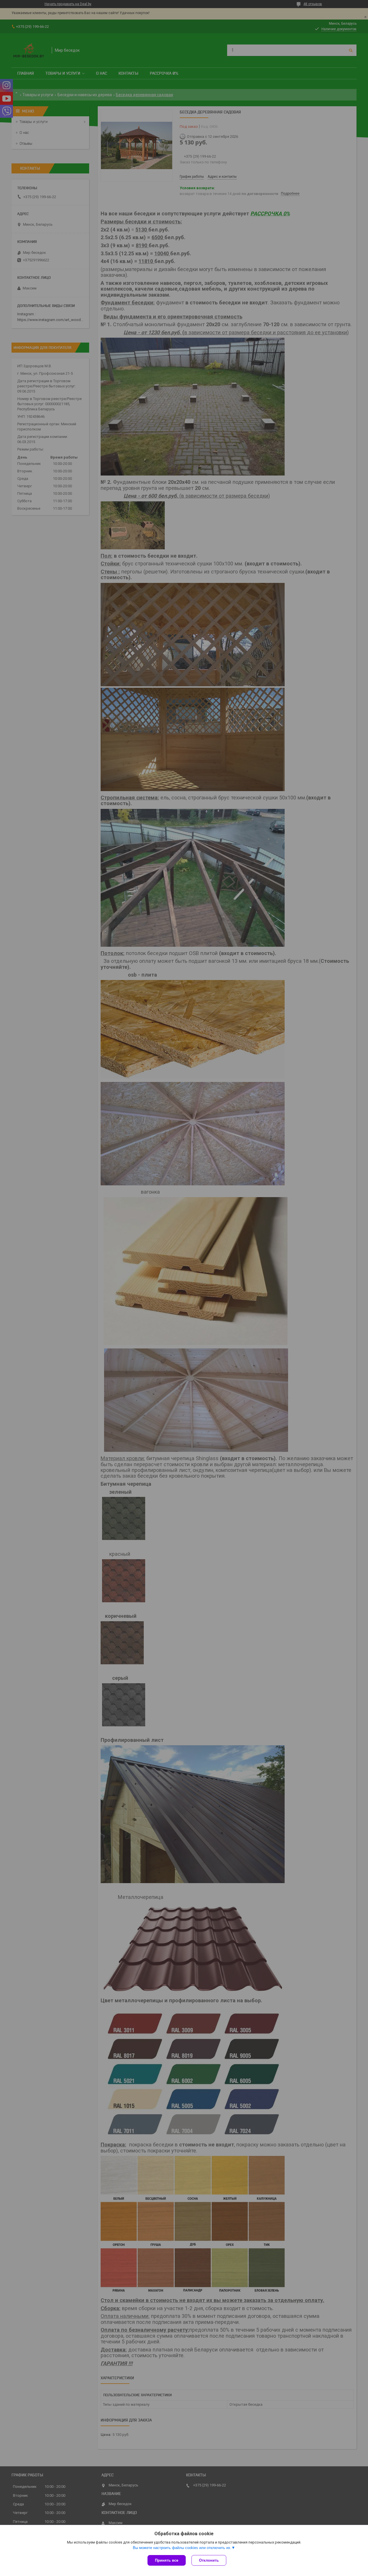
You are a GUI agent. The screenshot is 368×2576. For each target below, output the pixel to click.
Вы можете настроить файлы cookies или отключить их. (182, 2548)
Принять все (167, 2560)
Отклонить (209, 2560)
